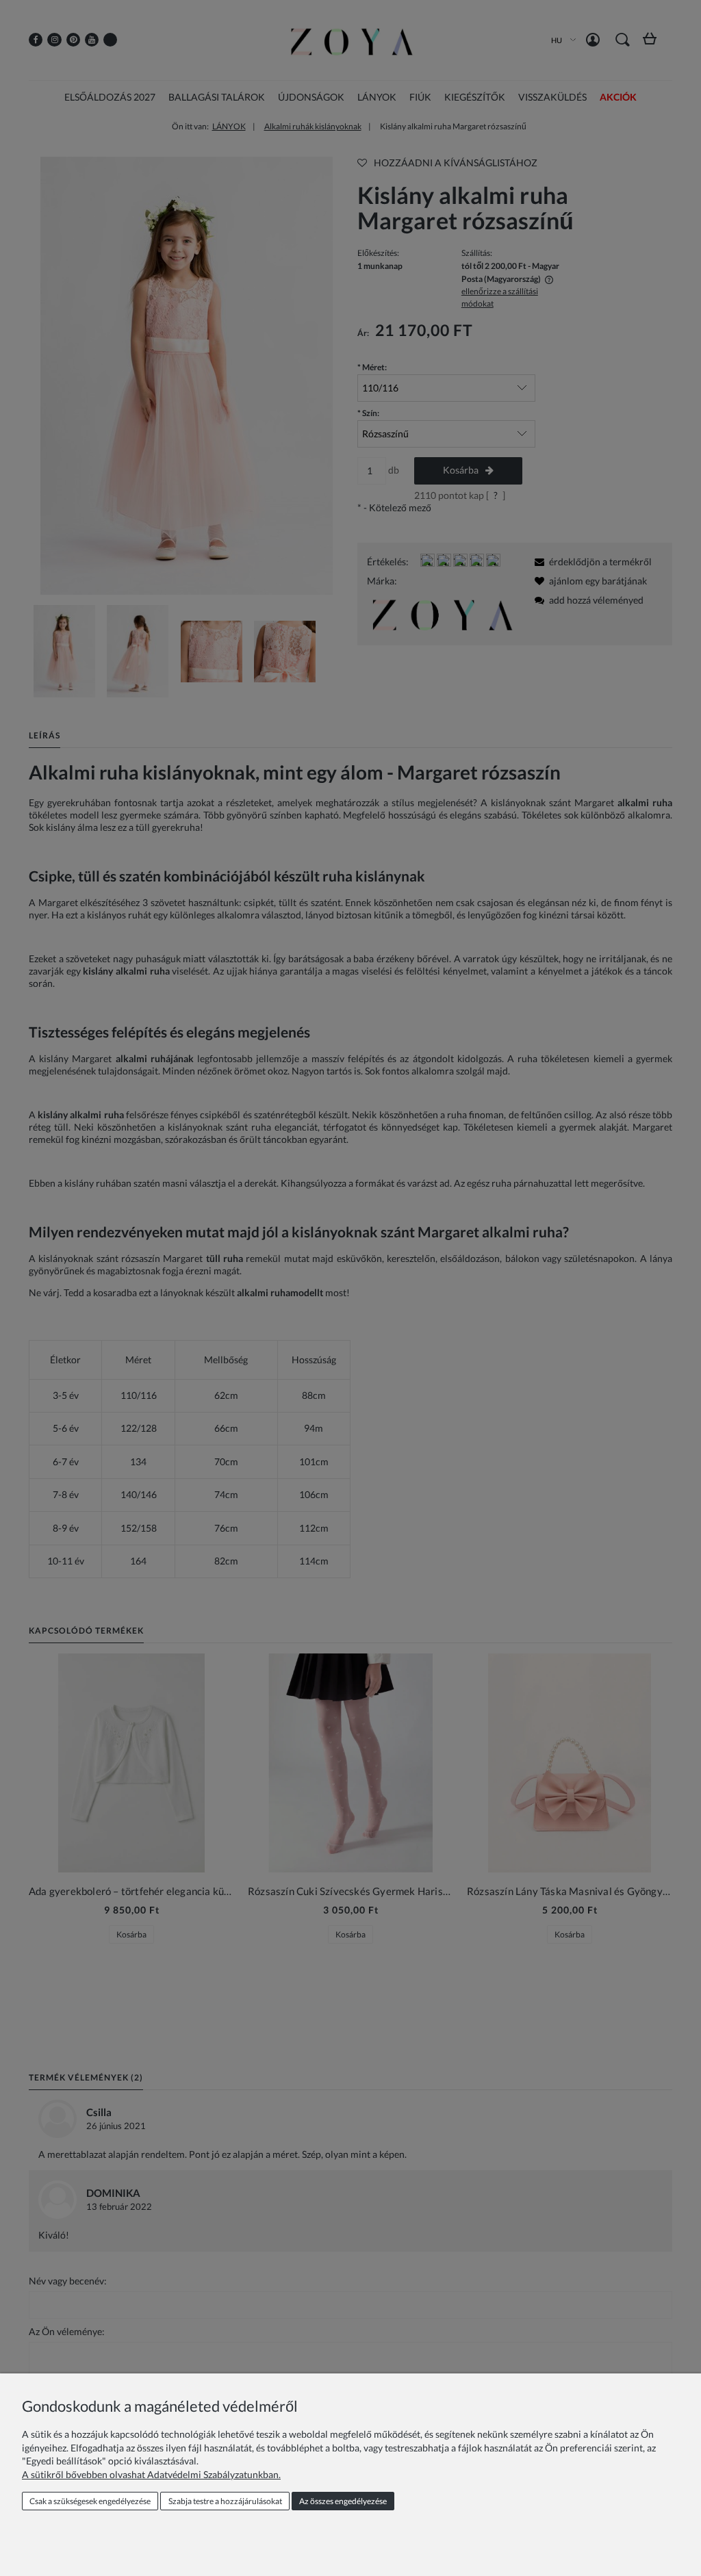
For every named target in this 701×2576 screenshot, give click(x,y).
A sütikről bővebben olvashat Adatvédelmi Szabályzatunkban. (151, 2474)
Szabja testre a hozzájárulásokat (225, 2501)
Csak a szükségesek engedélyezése (90, 2501)
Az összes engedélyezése (343, 2501)
